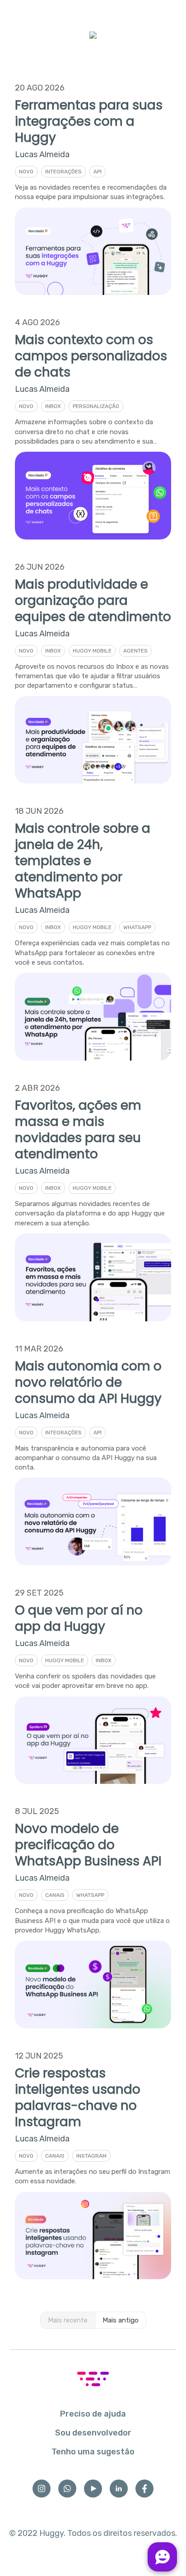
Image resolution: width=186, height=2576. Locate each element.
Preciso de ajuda (93, 2414)
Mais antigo (121, 2320)
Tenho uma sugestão (93, 2452)
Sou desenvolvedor (93, 2433)
